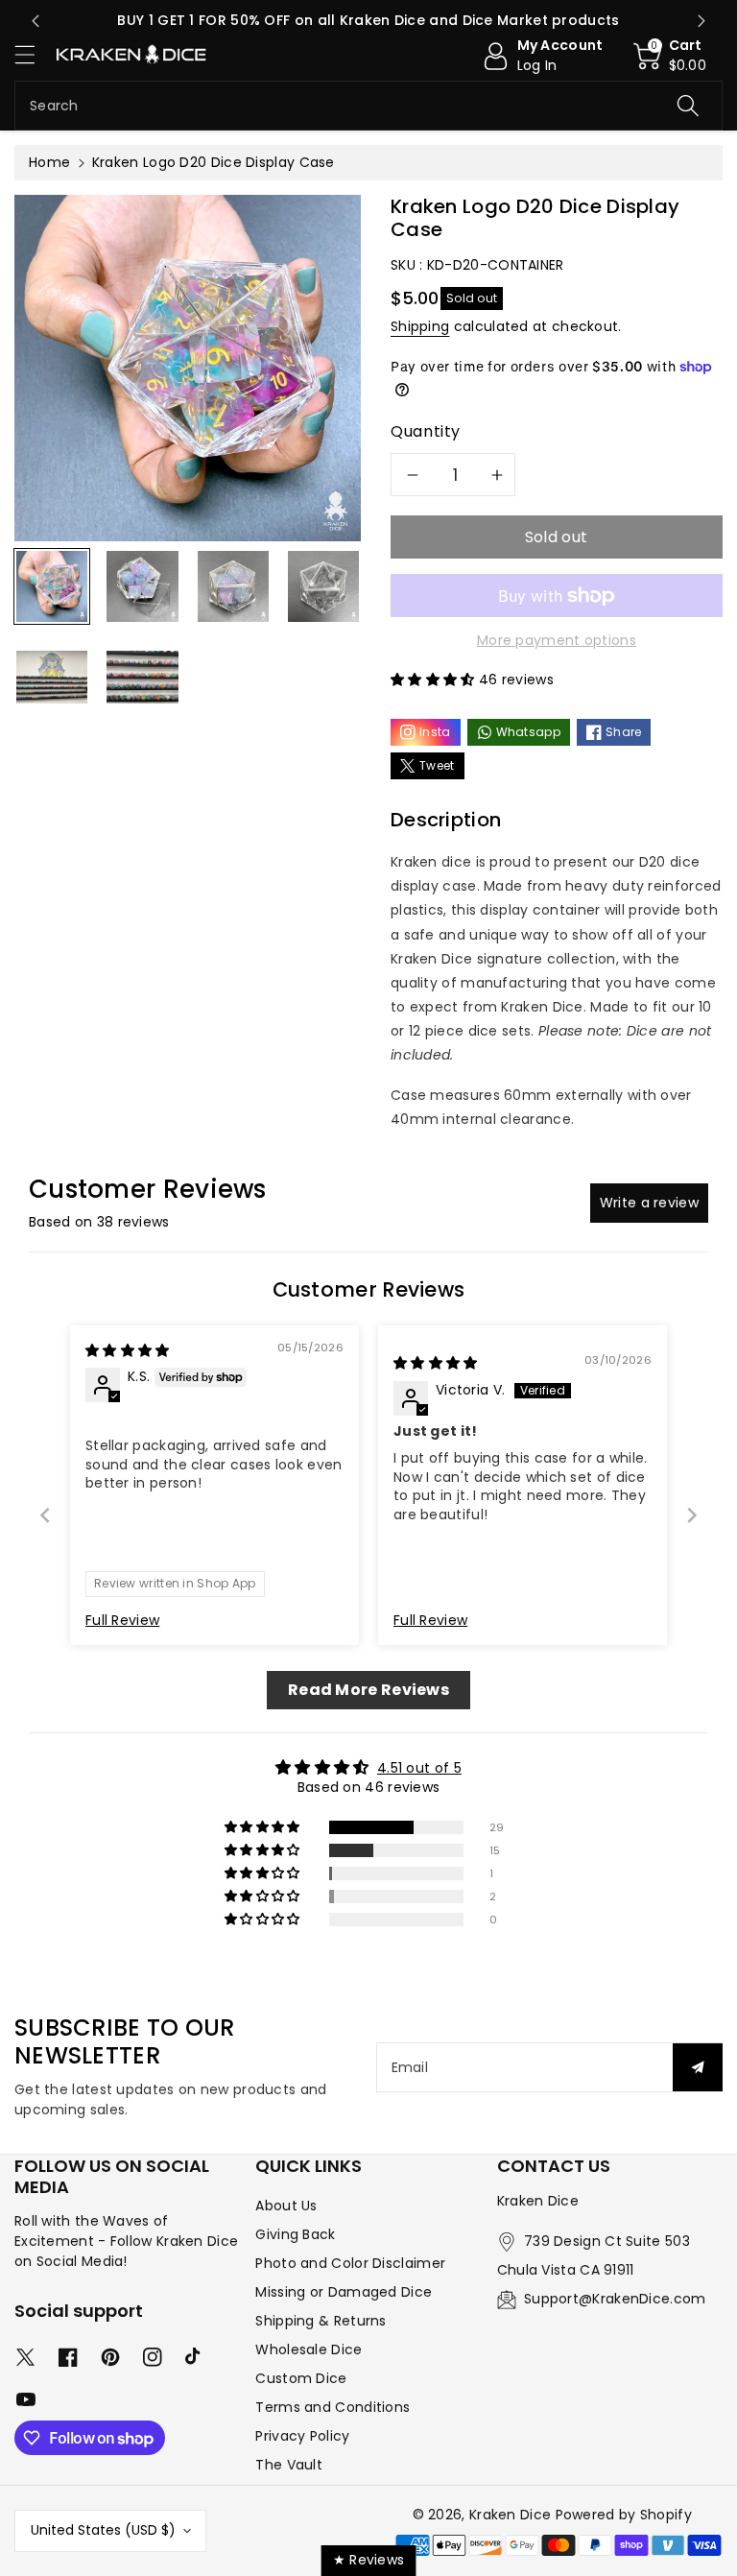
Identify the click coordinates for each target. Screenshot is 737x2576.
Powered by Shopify (624, 2515)
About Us (286, 2206)
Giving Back (295, 2234)
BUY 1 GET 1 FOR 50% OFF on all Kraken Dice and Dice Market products (368, 20)
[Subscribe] (698, 2067)
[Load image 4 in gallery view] (323, 586)
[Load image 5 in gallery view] (52, 677)
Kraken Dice (510, 2515)
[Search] (688, 106)
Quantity (426, 431)
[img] (128, 1350)
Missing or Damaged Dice (344, 2292)
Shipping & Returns (321, 2321)
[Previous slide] (36, 21)
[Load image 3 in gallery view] (233, 586)
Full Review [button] (122, 1621)
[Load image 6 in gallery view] (142, 677)
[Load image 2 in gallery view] (142, 586)
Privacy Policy (302, 2436)
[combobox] (368, 106)
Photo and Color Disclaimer (350, 2263)
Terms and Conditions (333, 2407)
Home (49, 162)
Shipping (420, 326)
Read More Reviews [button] (368, 1690)
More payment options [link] (557, 640)
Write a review (649, 1203)
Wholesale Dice (309, 2349)
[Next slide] (701, 21)
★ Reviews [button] (369, 2560)
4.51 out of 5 (419, 1768)
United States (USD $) (103, 2530)
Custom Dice (301, 2378)
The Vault (289, 2465)
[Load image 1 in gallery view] (52, 586)
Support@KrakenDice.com (615, 2299)
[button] (34, 54)
